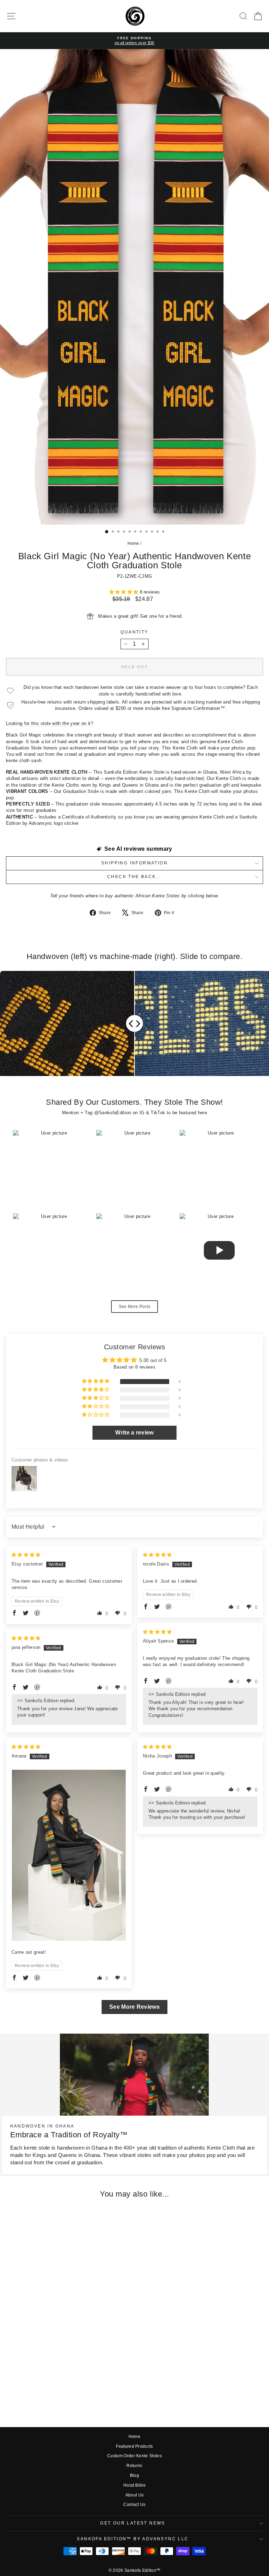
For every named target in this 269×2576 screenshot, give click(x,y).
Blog (134, 2475)
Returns (134, 2466)
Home (133, 543)
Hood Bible (134, 2485)
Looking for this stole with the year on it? (50, 723)
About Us (135, 2495)
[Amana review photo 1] (69, 1855)
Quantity (134, 632)
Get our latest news (133, 2523)
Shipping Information (134, 863)
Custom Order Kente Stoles (134, 2456)
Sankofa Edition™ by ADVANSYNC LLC (133, 2539)
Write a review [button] (134, 1433)
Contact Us (134, 2505)
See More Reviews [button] (134, 2007)
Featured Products (134, 2446)
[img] (26, 1555)
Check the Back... (134, 877)
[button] (125, 592)
